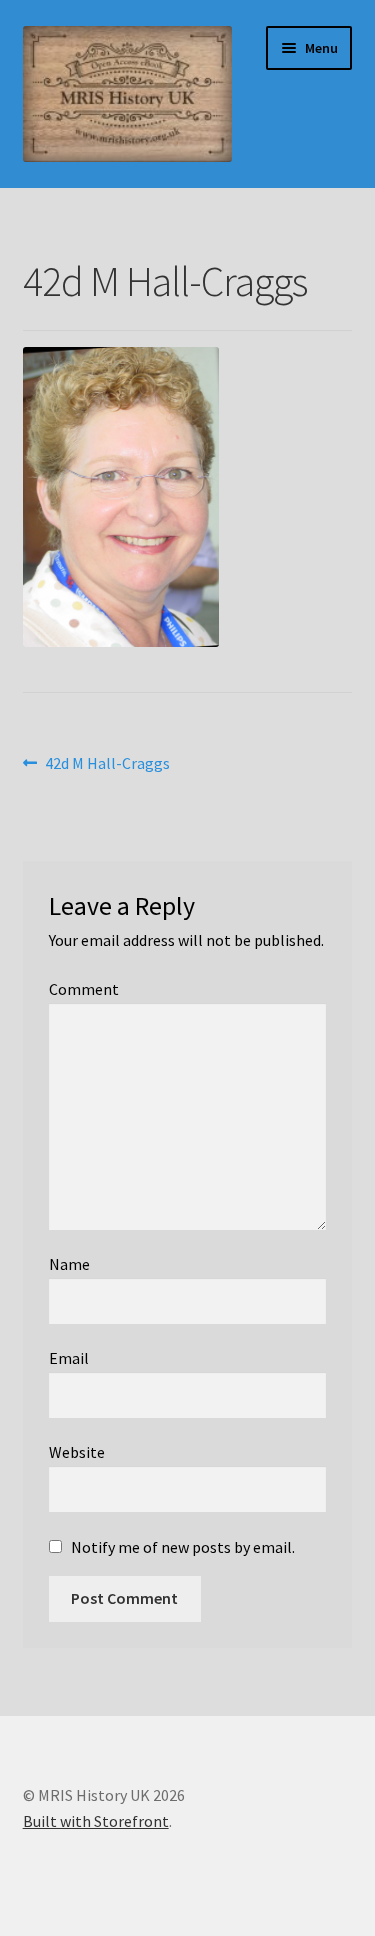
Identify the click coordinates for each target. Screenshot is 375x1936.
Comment (84, 989)
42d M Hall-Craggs (107, 764)
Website (77, 1452)
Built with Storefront (96, 1821)
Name (69, 1264)
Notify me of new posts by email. (183, 1547)
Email (69, 1358)
